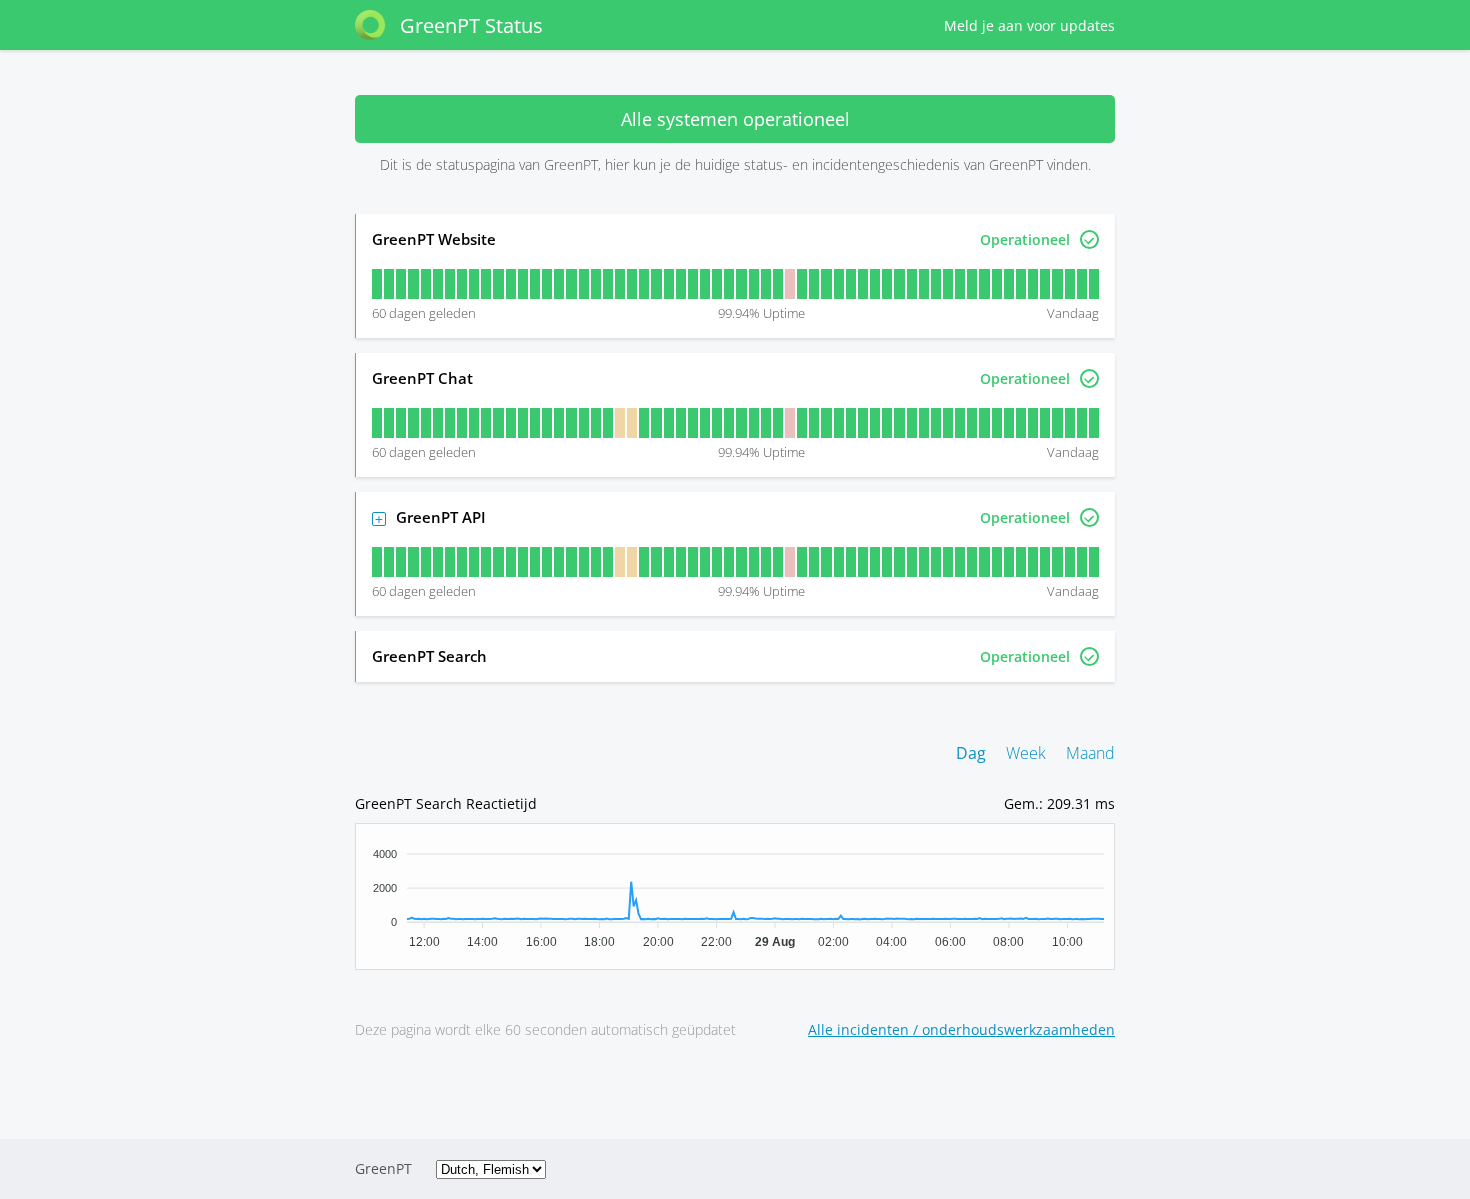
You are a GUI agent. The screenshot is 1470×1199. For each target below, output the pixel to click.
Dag (971, 753)
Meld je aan (1029, 25)
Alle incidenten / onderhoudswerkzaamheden (961, 1029)
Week (1026, 753)
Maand (1090, 753)
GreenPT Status (471, 25)
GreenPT (383, 1168)
